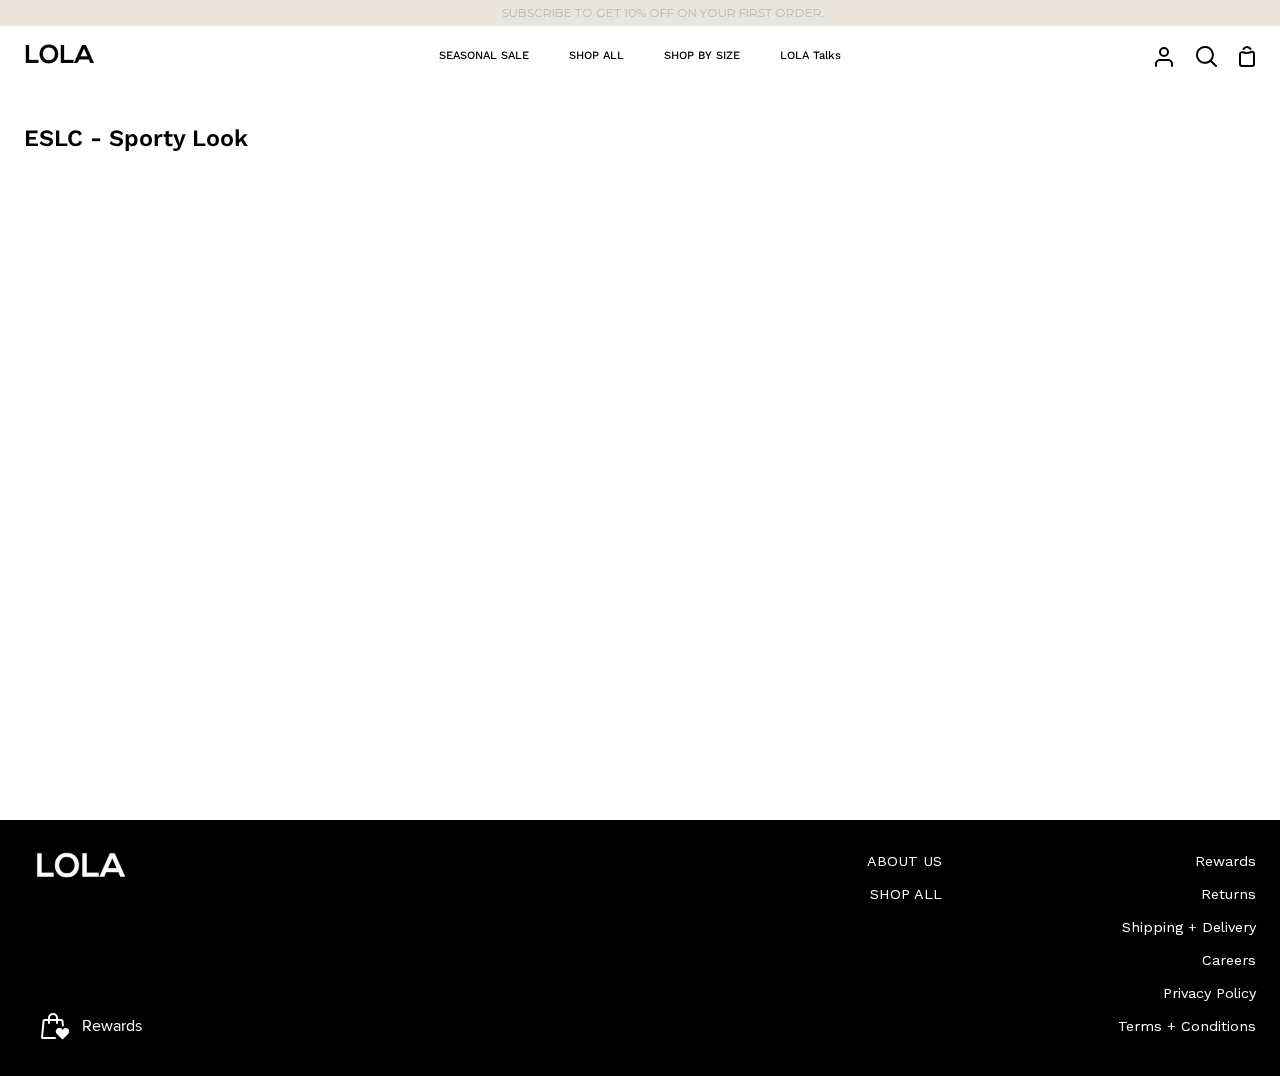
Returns (1228, 894)
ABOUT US (904, 861)
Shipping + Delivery (1189, 927)
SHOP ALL (906, 894)
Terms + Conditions (1187, 1026)
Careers (1229, 960)
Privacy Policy (1209, 993)
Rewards (1225, 861)
